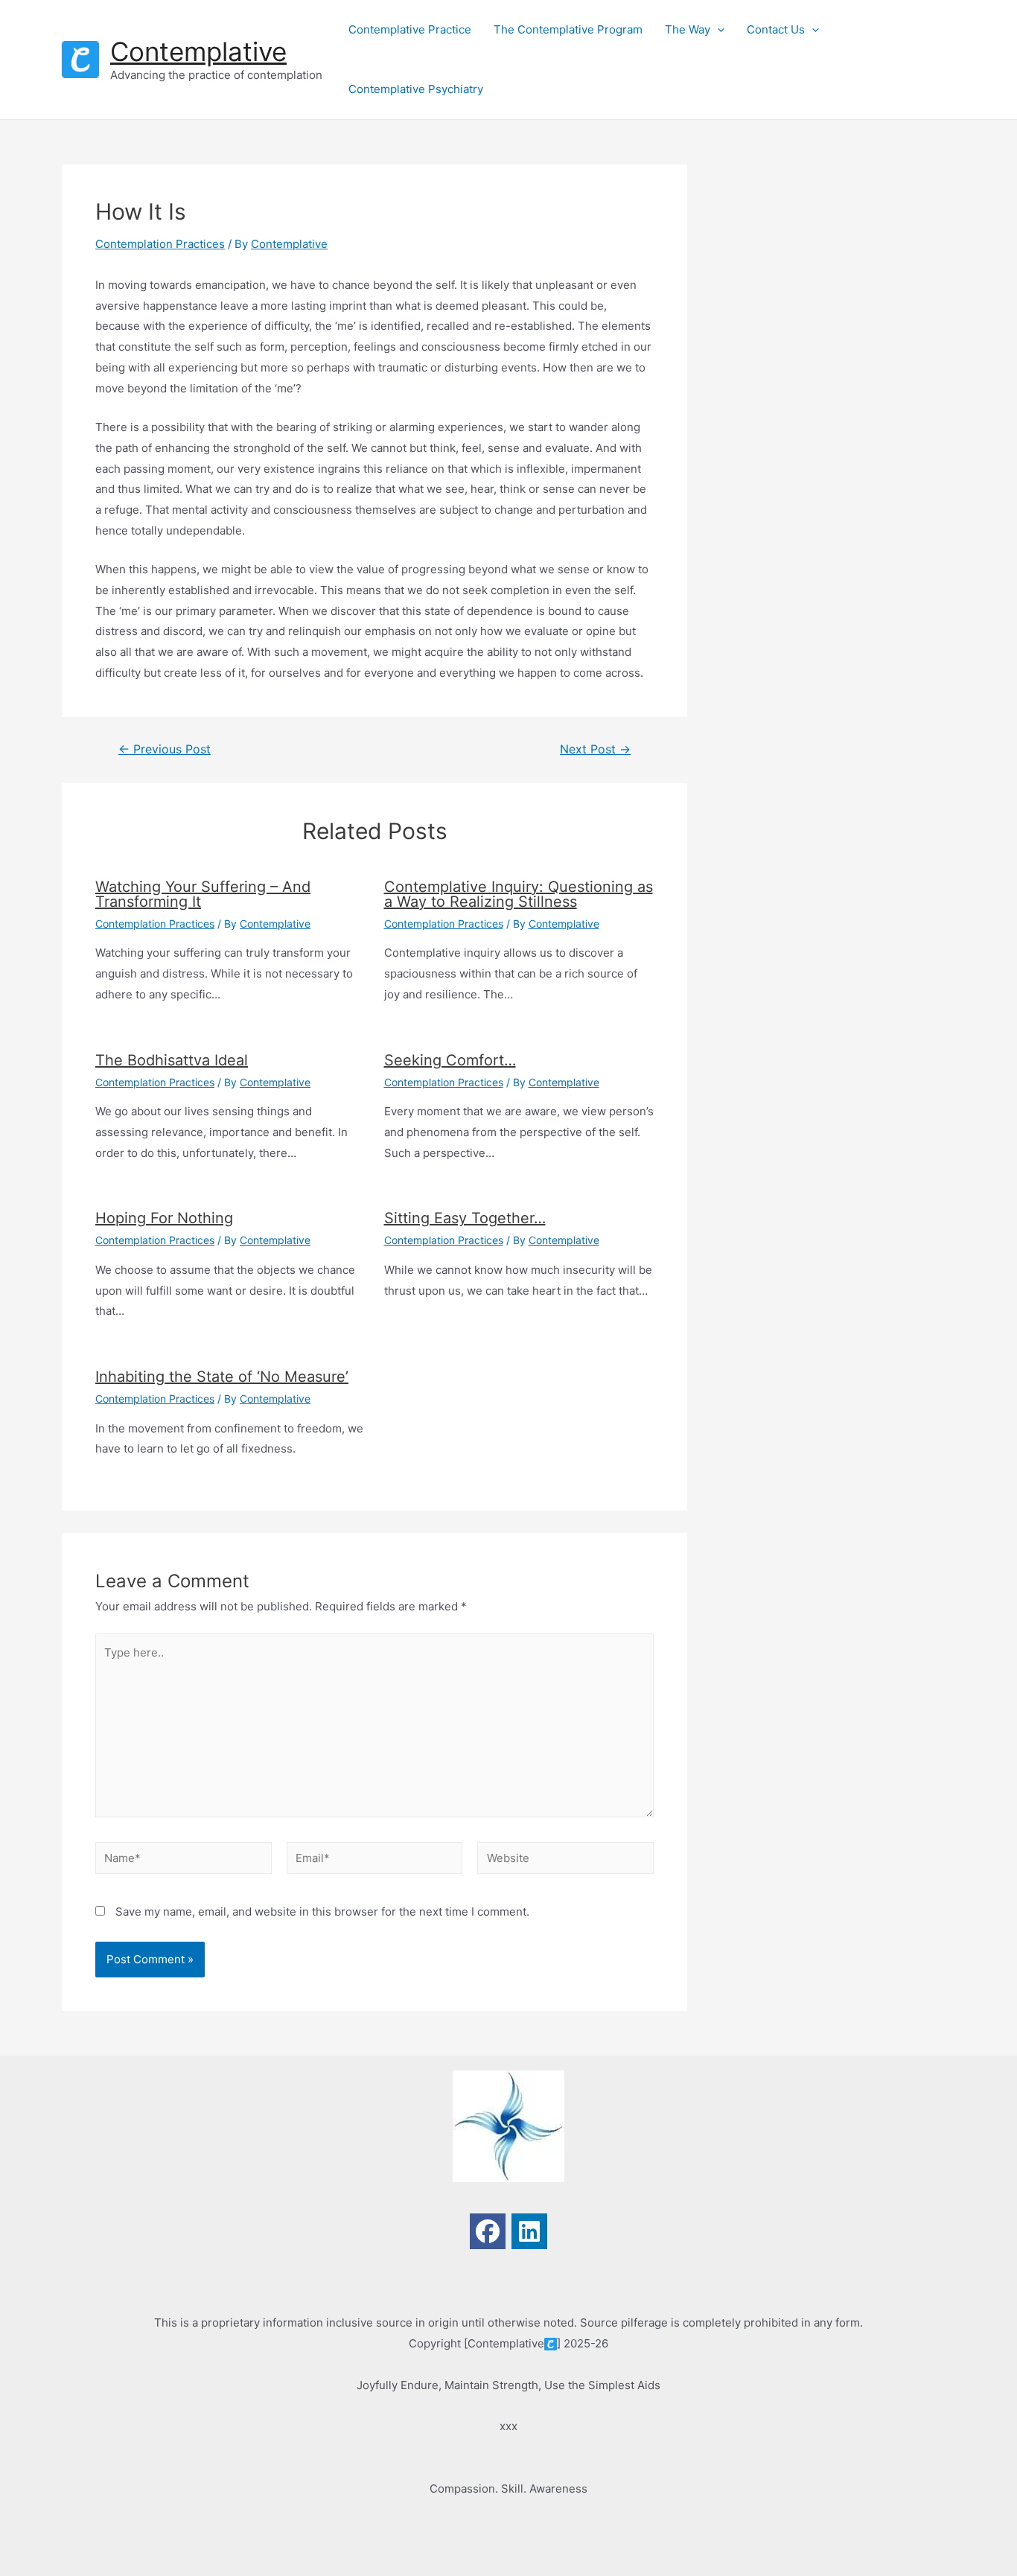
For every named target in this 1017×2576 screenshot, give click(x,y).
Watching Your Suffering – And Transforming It (203, 894)
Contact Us (776, 29)
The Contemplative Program (568, 29)
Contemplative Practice (410, 29)
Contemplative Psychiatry (416, 89)
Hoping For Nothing (164, 1218)
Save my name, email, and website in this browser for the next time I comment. (322, 1912)
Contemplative (198, 51)
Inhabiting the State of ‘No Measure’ (222, 1377)
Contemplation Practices (160, 244)
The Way (688, 29)
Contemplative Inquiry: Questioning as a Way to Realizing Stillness (519, 894)
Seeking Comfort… (450, 1060)
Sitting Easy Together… (465, 1218)
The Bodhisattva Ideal (172, 1060)
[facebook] (488, 2231)
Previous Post (165, 750)
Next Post (595, 750)
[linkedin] (529, 2231)
